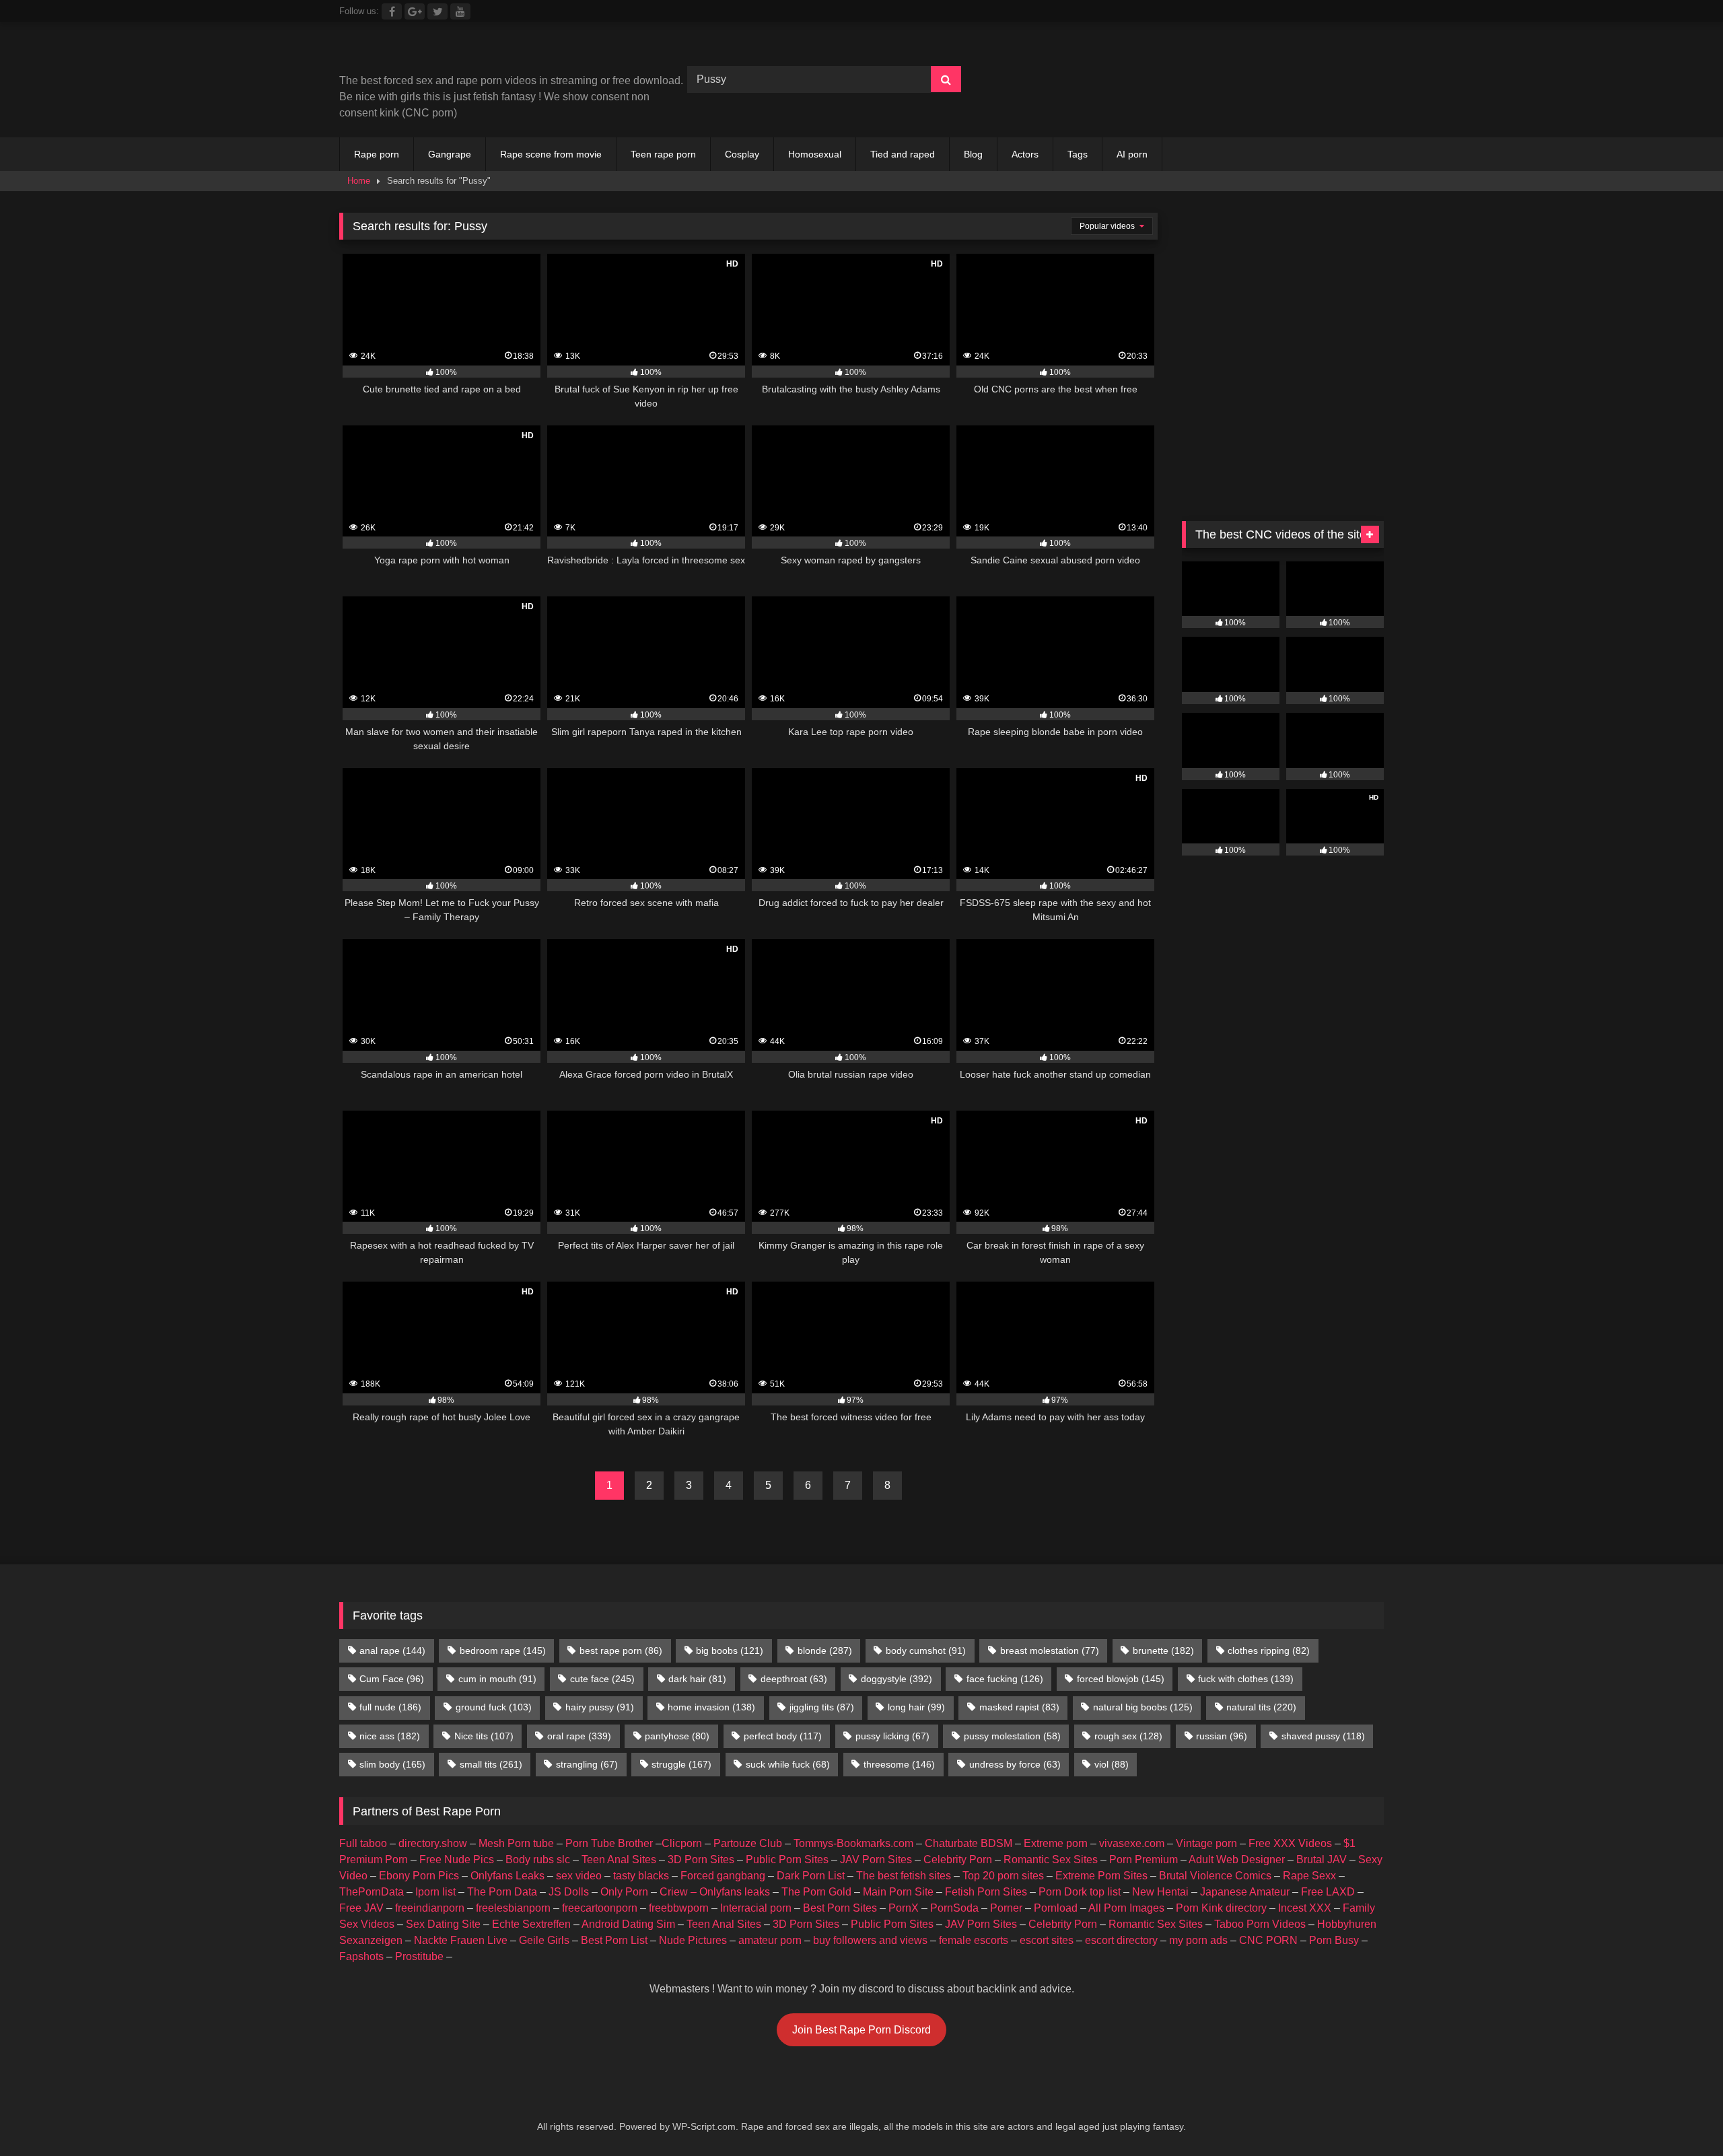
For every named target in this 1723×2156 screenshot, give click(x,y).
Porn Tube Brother (609, 1843)
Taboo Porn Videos (1260, 1924)
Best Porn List (614, 1940)
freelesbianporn (513, 1908)
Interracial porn (756, 1908)
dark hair (697, 1679)
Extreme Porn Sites (1101, 1876)
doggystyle (896, 1679)
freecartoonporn (600, 1908)
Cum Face (392, 1679)
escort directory (1121, 1940)
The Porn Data (502, 1892)
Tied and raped (903, 154)
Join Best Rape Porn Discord (861, 2030)
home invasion (711, 1707)
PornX (904, 1908)
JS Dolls (569, 1892)
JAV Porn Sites (876, 1859)
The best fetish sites (904, 1876)
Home (359, 181)
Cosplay (742, 154)
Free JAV (361, 1908)
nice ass (390, 1736)
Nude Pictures (693, 1940)
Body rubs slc (538, 1859)
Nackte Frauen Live (461, 1940)
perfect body (783, 1736)
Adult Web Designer (1237, 1859)
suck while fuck (788, 1764)
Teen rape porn (663, 154)
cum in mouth (497, 1679)
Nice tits (484, 1736)
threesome (899, 1764)
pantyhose (677, 1736)
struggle (681, 1764)
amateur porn (770, 1940)
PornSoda (954, 1908)
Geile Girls (544, 1940)
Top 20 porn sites (1003, 1876)
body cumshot (926, 1650)
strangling (587, 1764)
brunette (1163, 1650)
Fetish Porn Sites (986, 1892)
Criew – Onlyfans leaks (715, 1892)
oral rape (579, 1736)
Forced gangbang (723, 1876)
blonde (825, 1650)
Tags (1078, 154)
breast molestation (1050, 1650)
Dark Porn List (811, 1876)
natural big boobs (1143, 1707)
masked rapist (1019, 1707)
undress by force (1015, 1764)
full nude (390, 1707)
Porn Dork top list (1080, 1892)
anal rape (392, 1650)
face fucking (1005, 1679)
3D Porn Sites (701, 1859)
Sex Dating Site (443, 1924)
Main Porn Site (898, 1892)
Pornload (1056, 1908)
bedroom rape (503, 1650)
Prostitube (419, 1956)
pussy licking (892, 1736)
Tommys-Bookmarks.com (853, 1843)
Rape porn (377, 154)
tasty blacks (641, 1876)
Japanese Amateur (1245, 1892)
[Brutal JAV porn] (1283, 107)
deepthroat (794, 1679)
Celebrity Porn (958, 1859)
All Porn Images (1126, 1908)
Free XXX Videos (1290, 1843)
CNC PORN (1268, 1940)
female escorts (974, 1940)
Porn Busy (1334, 1940)
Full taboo (363, 1843)
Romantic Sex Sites (1051, 1859)
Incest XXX (1305, 1908)
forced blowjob (1121, 1679)
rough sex (1128, 1736)
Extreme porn (1056, 1843)
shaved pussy (1323, 1736)
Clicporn (682, 1843)
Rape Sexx (1309, 1876)
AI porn (1132, 154)
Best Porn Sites (840, 1908)
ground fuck (494, 1707)
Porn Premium (1144, 1859)
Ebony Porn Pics (419, 1876)
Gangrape (450, 154)
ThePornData (372, 1892)
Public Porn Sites (787, 1859)
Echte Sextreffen (531, 1924)
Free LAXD (1328, 1892)
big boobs (730, 1650)
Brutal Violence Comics (1215, 1876)
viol (1112, 1764)
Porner (1006, 1908)
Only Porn (624, 1892)
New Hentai (1160, 1892)
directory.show (433, 1843)
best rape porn (621, 1650)
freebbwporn (679, 1908)
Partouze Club (748, 1843)
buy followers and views (870, 1940)
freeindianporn (430, 1908)
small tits (491, 1764)
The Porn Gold (816, 1892)
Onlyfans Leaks (507, 1876)
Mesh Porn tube (516, 1843)
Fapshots (361, 1956)
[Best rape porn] (450, 53)
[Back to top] (1681, 2116)
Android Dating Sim (628, 1924)
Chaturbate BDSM (969, 1843)
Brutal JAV (1322, 1859)
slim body (392, 1764)
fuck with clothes (1246, 1679)
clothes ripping (1269, 1650)
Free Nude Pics (457, 1859)
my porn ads (1198, 1940)
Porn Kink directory (1221, 1908)
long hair (916, 1707)
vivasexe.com (1132, 1843)
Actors (1025, 154)
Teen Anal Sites (619, 1859)
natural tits (1261, 1707)
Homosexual (815, 154)
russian (1222, 1736)
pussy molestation (1012, 1736)
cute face (602, 1679)
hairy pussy (600, 1707)
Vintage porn (1206, 1843)
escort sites (1047, 1940)
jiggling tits (822, 1707)
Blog (973, 154)
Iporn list (435, 1892)
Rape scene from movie (551, 154)
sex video (579, 1876)
